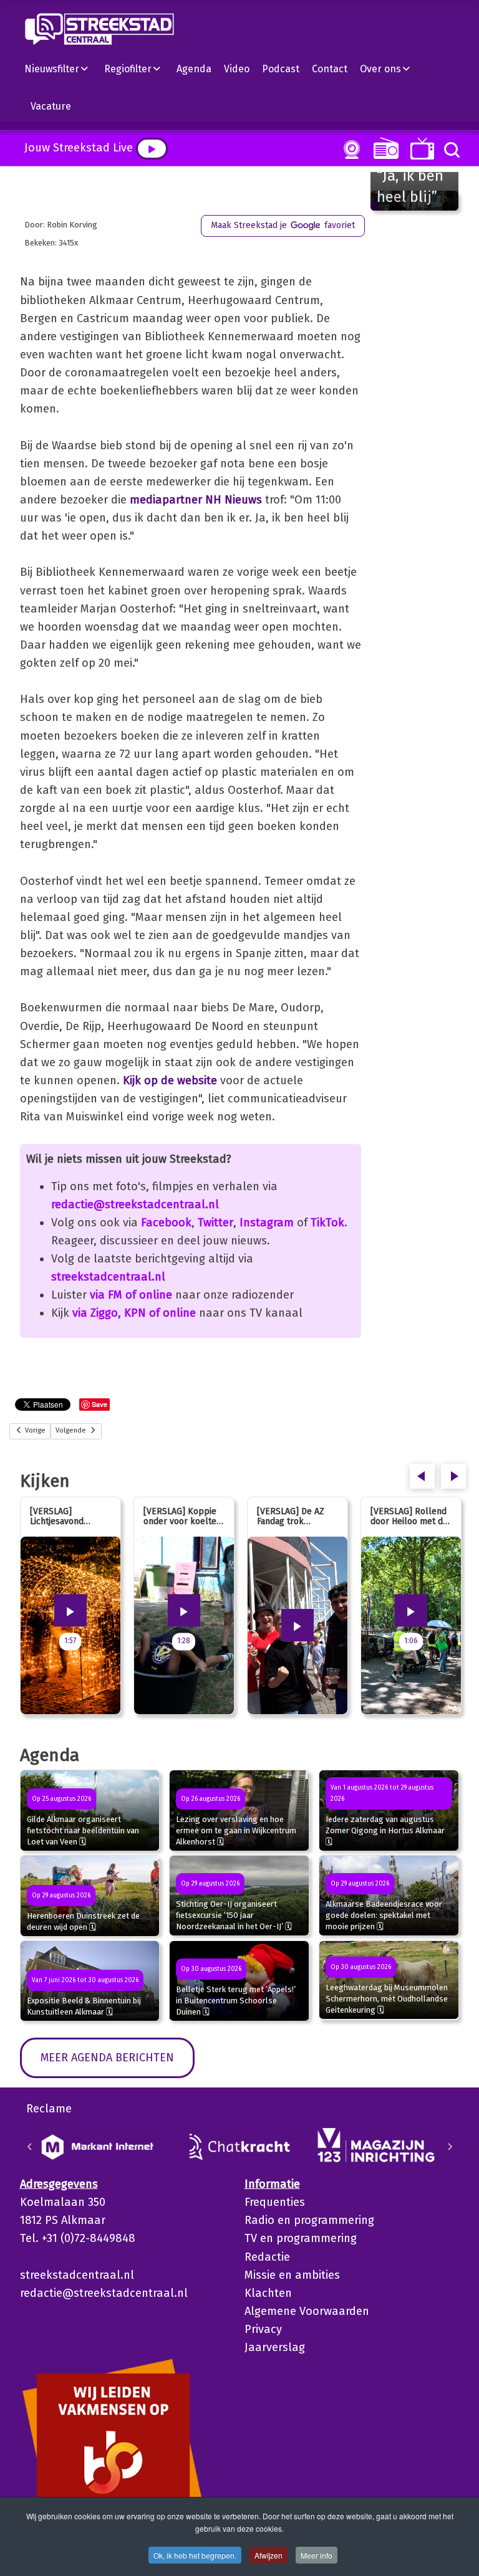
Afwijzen (269, 2555)
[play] (152, 149)
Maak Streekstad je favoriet (283, 225)
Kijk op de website (170, 1080)
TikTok (327, 1223)
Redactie (267, 2257)
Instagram (267, 1223)
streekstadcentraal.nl (108, 1277)
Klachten (268, 2293)
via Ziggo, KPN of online (134, 1313)
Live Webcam (349, 150)
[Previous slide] (30, 2147)
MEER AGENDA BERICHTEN (107, 2058)
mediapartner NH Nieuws (196, 500)
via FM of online (131, 1295)
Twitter (215, 1223)
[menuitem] (61, 69)
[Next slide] (450, 2147)
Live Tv (420, 149)
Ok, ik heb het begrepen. (195, 2555)
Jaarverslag (275, 2347)
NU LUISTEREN (383, 148)
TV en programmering (301, 2238)
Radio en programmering (309, 2220)
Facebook (166, 1223)
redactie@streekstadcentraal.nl (135, 1205)
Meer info (317, 2555)
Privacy (263, 2329)
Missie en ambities (292, 2275)
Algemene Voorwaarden (307, 2311)
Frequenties (275, 2202)
